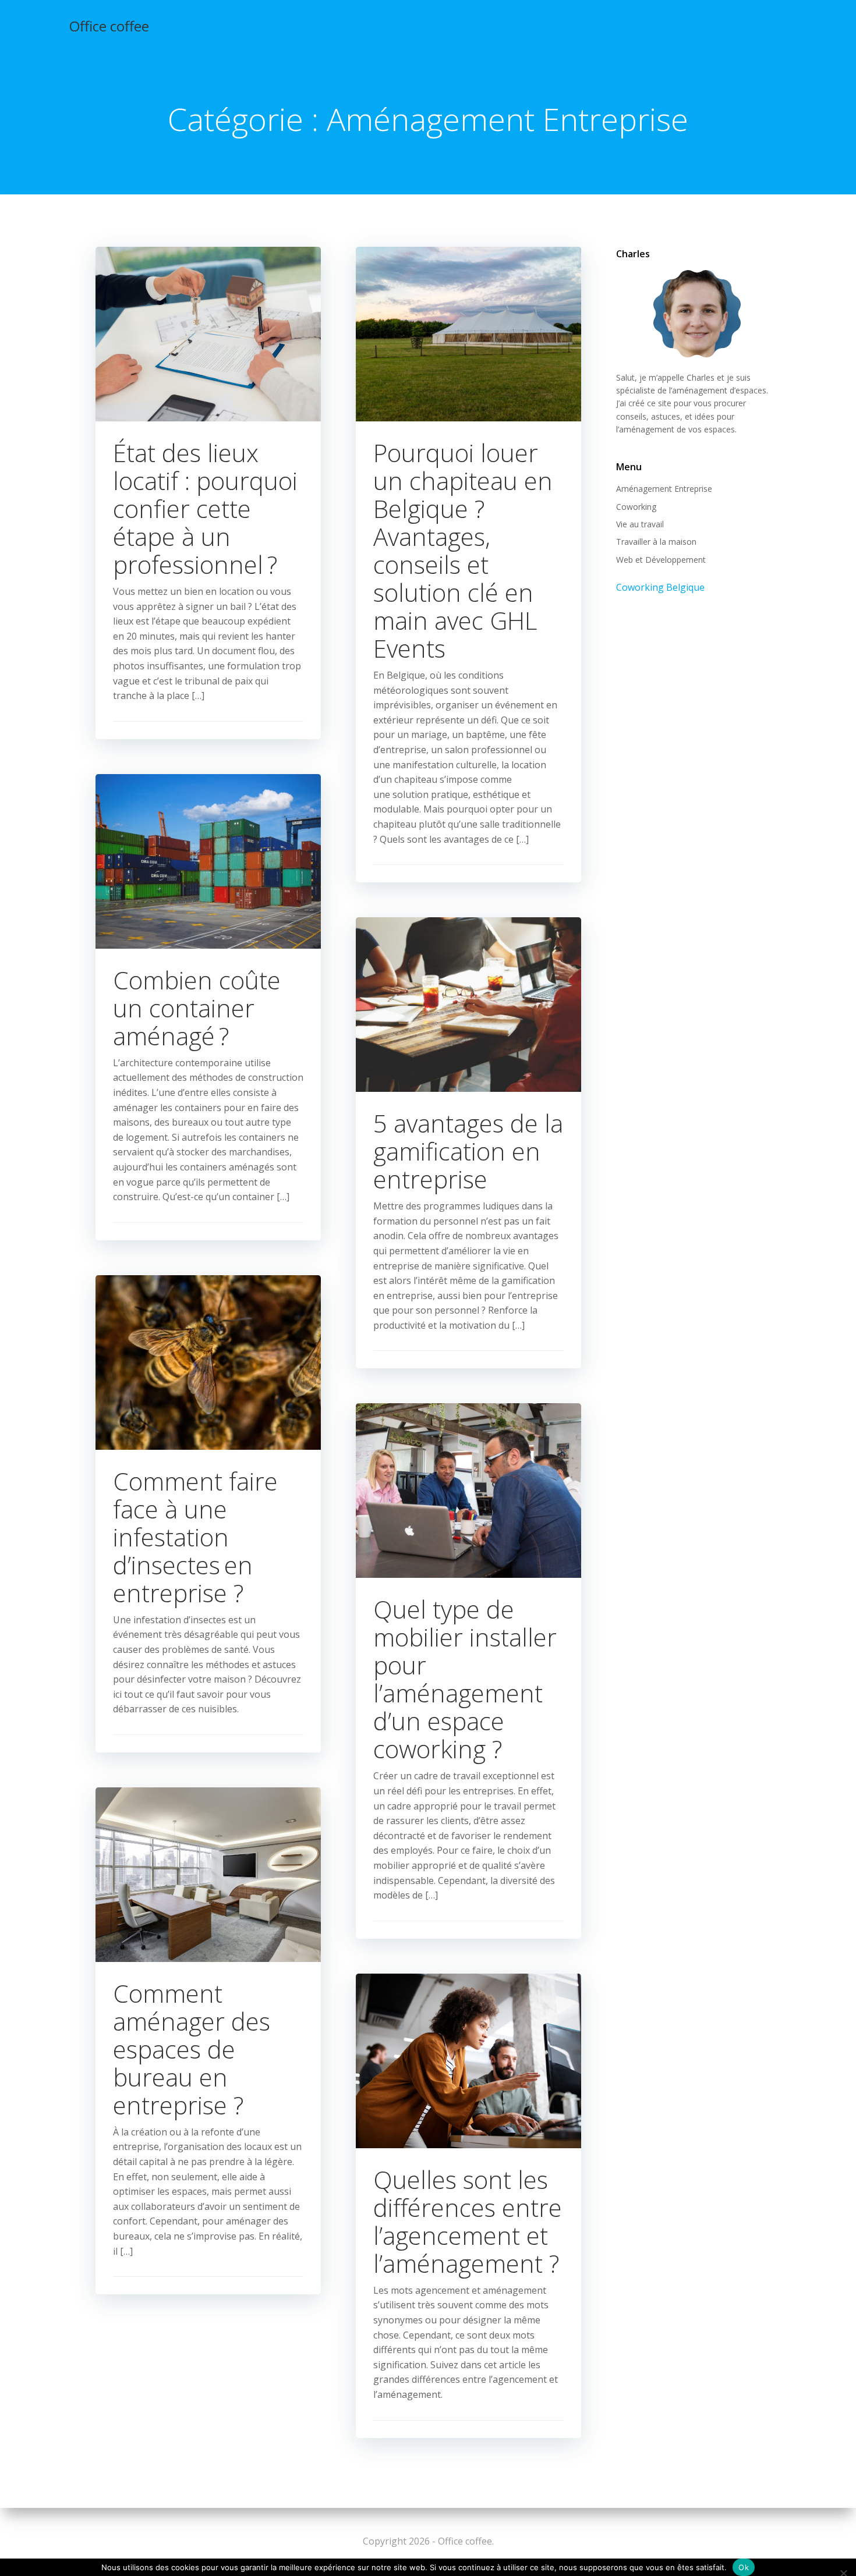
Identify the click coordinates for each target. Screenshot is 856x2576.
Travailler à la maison (656, 542)
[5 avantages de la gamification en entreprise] (468, 1003)
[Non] (843, 2572)
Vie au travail (640, 524)
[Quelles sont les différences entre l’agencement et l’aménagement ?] (468, 2060)
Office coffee (109, 26)
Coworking (636, 507)
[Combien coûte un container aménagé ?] (208, 860)
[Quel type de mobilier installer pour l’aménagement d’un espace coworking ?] (468, 1490)
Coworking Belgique (660, 587)
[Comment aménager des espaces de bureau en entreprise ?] (208, 1874)
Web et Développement (661, 560)
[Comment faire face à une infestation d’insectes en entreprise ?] (208, 1361)
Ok (744, 2567)
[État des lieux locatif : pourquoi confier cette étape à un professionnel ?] (208, 333)
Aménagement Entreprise (664, 489)
